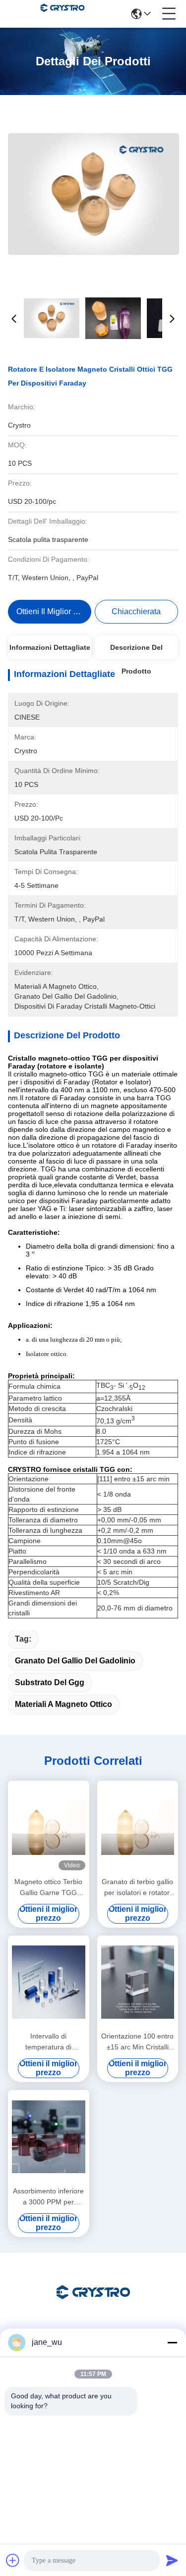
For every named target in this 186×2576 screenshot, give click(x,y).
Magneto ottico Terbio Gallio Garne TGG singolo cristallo (48, 1888)
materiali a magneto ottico (63, 1704)
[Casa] (93, 2305)
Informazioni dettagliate (50, 647)
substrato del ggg (50, 1682)
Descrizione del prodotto (136, 651)
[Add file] (13, 2560)
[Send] (172, 2560)
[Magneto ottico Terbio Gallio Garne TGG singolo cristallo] (49, 1827)
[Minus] (172, 2342)
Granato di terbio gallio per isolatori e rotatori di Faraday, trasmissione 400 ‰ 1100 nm (137, 1888)
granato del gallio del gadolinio (75, 1661)
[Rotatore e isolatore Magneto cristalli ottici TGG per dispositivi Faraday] (93, 194)
